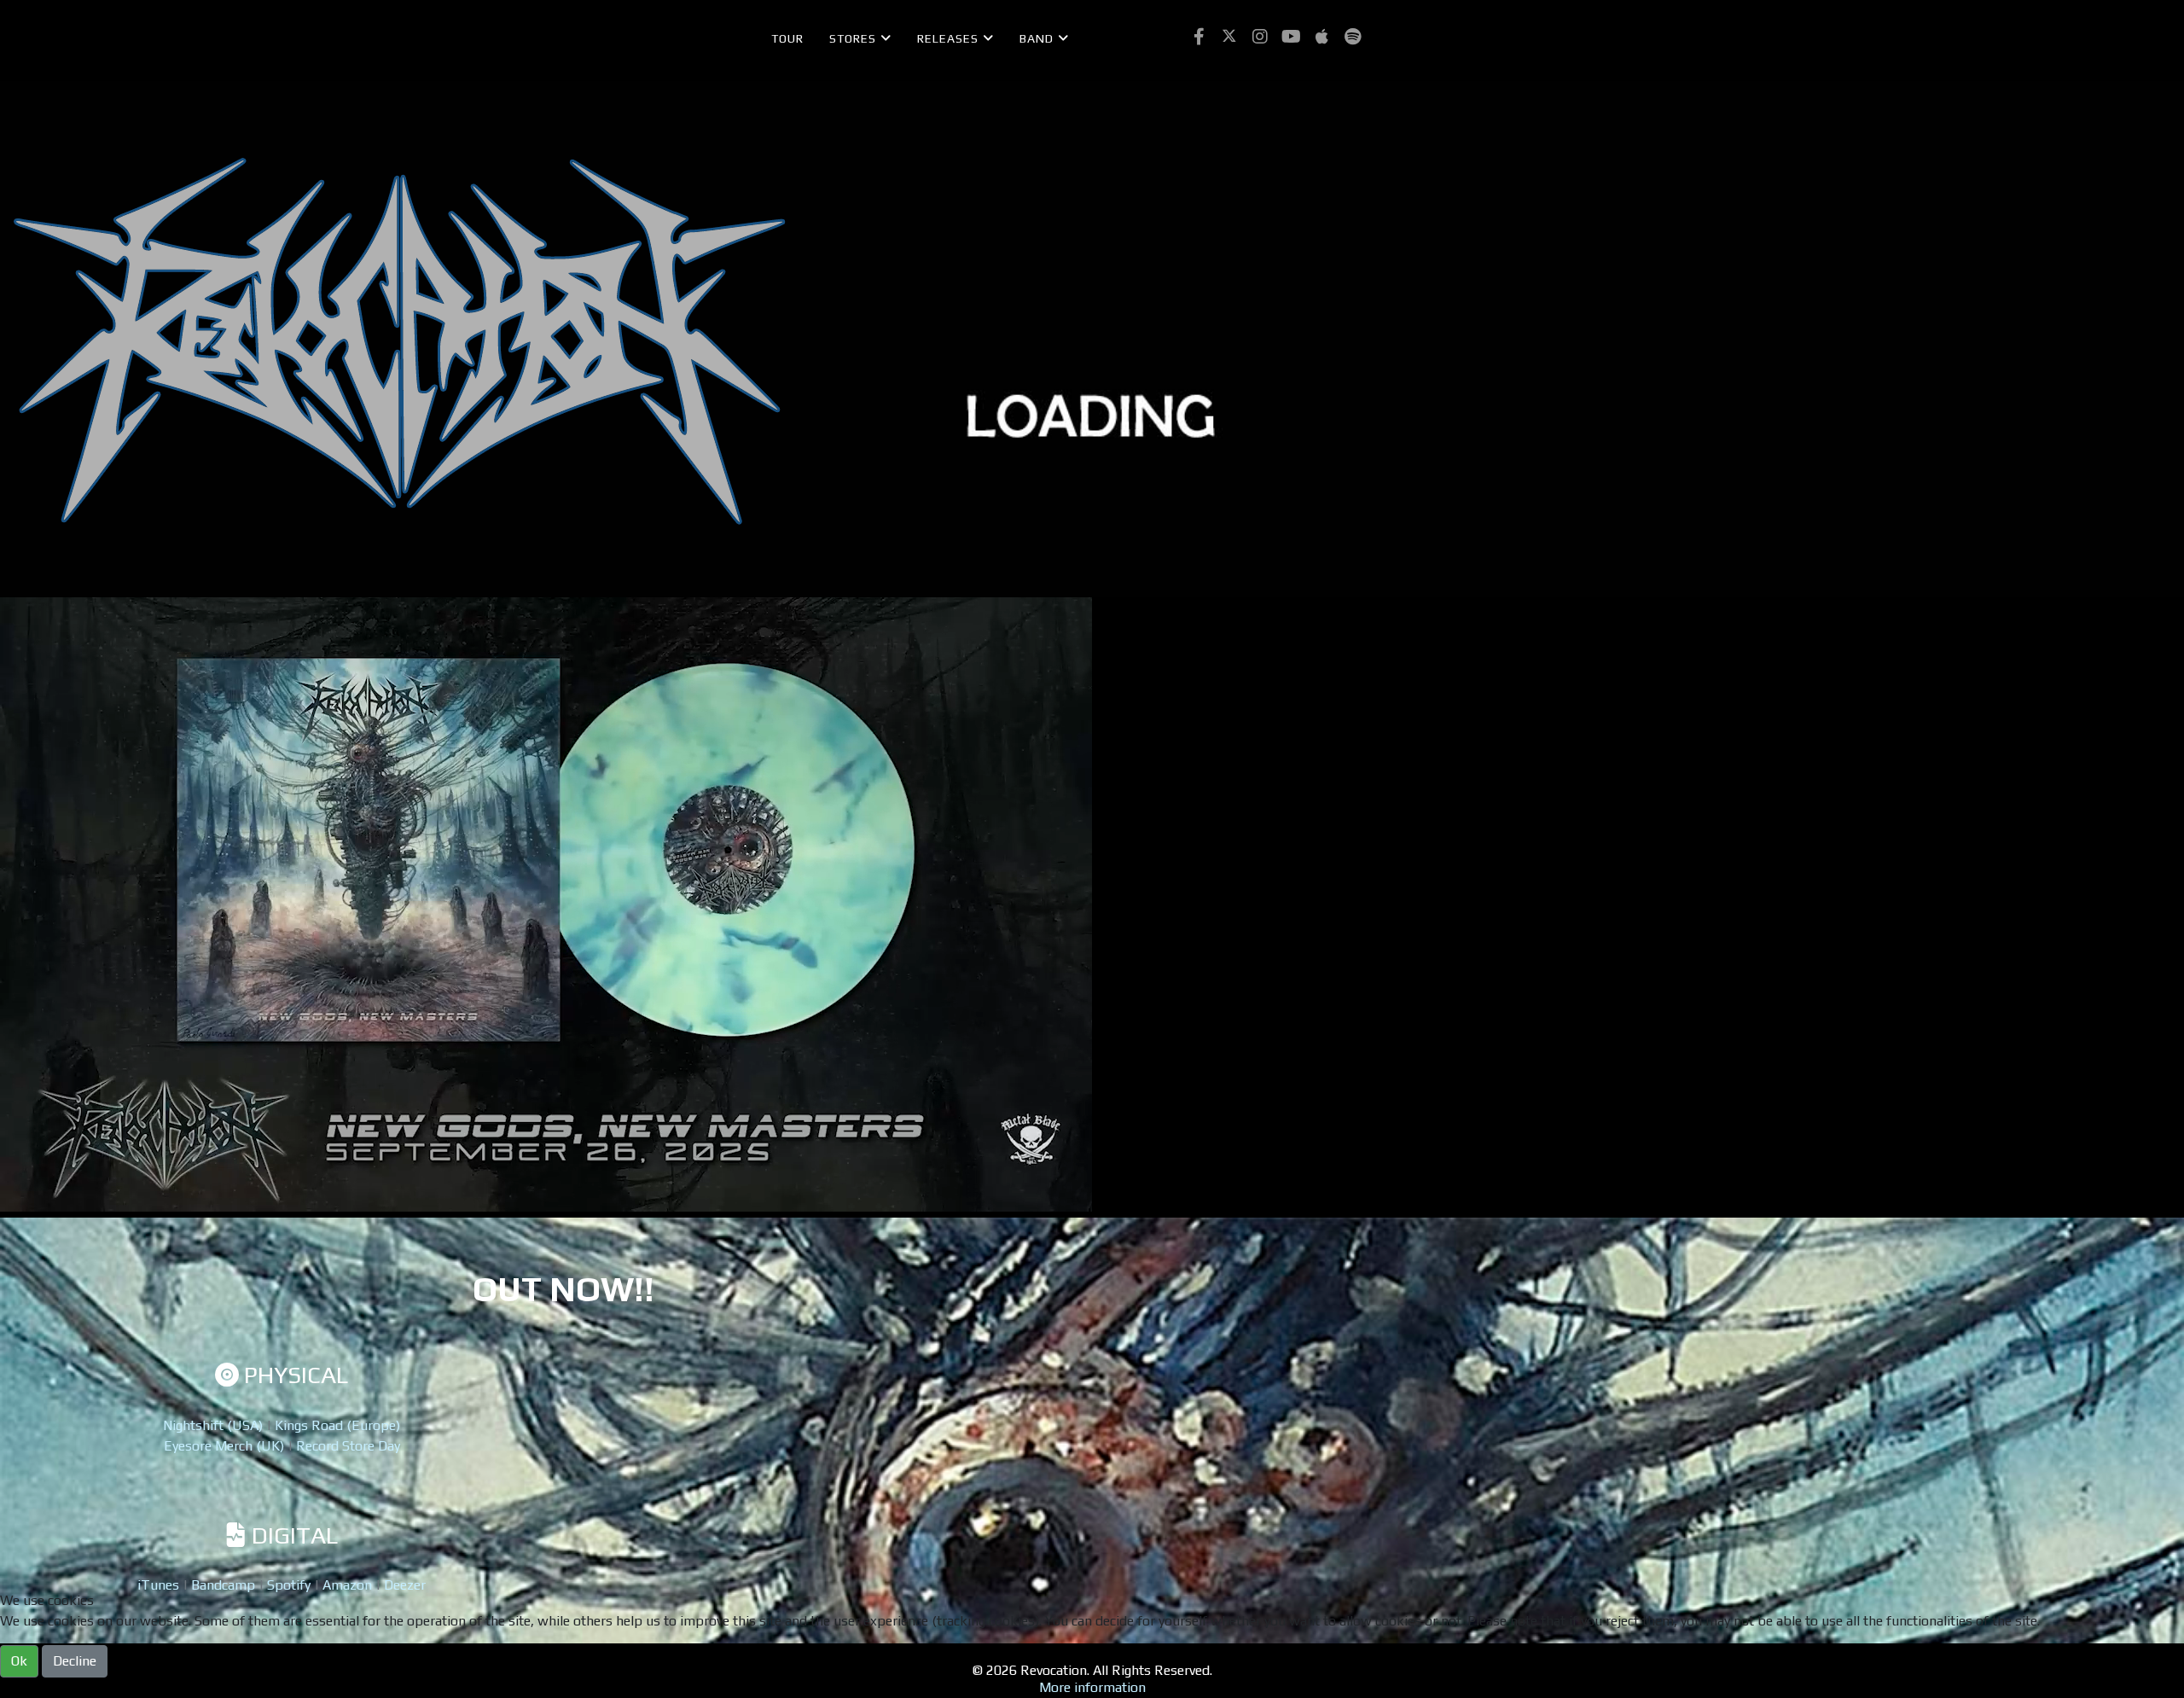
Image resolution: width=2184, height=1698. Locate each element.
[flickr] (1321, 37)
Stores (853, 38)
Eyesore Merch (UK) (224, 1446)
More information (1092, 1687)
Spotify (289, 1585)
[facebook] (1199, 37)
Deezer (405, 1585)
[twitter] (1229, 37)
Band (1037, 38)
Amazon (347, 1585)
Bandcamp (223, 1585)
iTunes (158, 1585)
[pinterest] (1260, 37)
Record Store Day (348, 1446)
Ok (19, 1661)
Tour (787, 38)
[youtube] (1291, 37)
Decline (75, 1661)
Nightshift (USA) (213, 1425)
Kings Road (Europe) (337, 1425)
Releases (948, 38)
